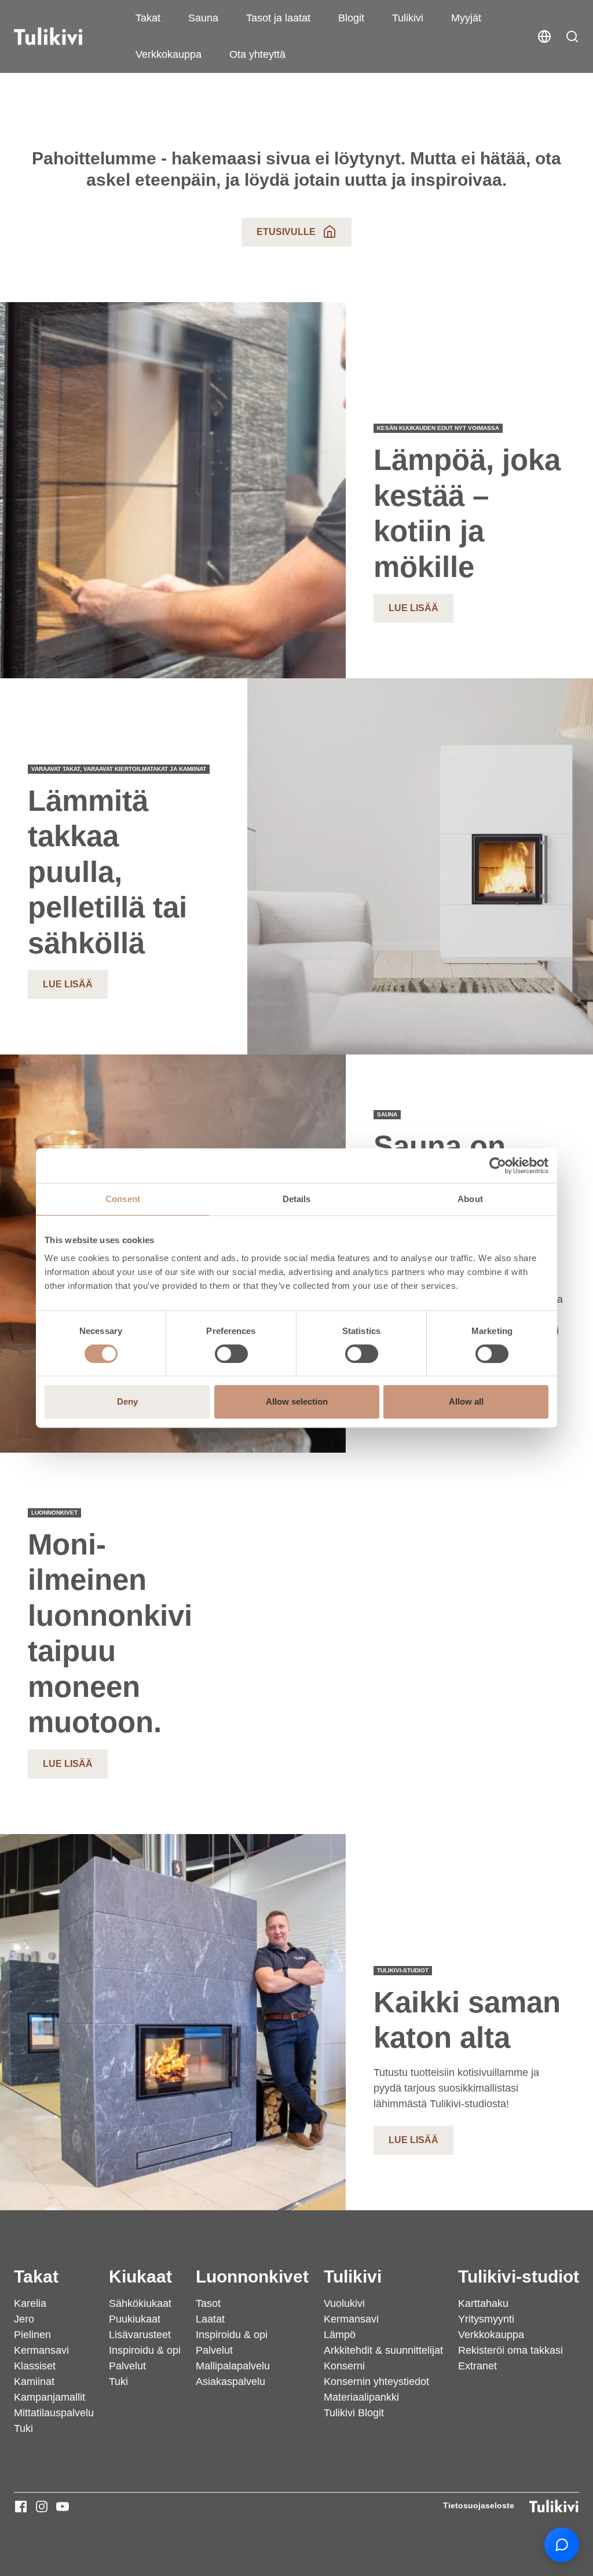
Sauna (203, 18)
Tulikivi (408, 18)
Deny (127, 1401)
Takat (148, 18)
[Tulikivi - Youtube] (63, 2507)
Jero (24, 2319)
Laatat (210, 2319)
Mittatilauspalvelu (54, 2413)
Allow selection (297, 1401)
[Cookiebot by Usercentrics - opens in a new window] (498, 1166)
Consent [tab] (123, 1199)
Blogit (351, 18)
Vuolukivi (344, 2303)
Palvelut (127, 2366)
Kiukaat (140, 2276)
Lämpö (340, 2335)
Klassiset (35, 2366)
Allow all (466, 1401)
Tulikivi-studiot (519, 2276)
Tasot (208, 2303)
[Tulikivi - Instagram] (42, 2507)
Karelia (30, 2303)
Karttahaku (483, 2303)
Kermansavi (41, 2350)
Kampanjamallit (50, 2397)
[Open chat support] (562, 2545)
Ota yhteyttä (257, 54)
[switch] (231, 1354)
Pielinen (32, 2335)
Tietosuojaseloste (479, 2505)
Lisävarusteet (140, 2335)
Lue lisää (413, 608)
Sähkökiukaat (140, 2303)
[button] (572, 36)
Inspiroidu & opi (145, 2350)
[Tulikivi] (63, 36)
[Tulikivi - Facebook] (21, 2507)
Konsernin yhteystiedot (376, 2382)
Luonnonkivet (252, 2276)
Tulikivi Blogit (354, 2413)
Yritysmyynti (486, 2319)
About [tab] (470, 1199)
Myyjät (466, 18)
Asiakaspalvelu (230, 2382)
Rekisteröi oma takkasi (510, 2350)
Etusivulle (286, 232)
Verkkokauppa (169, 54)
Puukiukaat (135, 2319)
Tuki (23, 2428)
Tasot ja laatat (278, 18)
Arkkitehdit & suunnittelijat (383, 2350)
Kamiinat (34, 2382)
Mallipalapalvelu (233, 2366)
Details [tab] (297, 1199)
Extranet (477, 2366)
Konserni (344, 2366)
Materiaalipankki (361, 2397)
